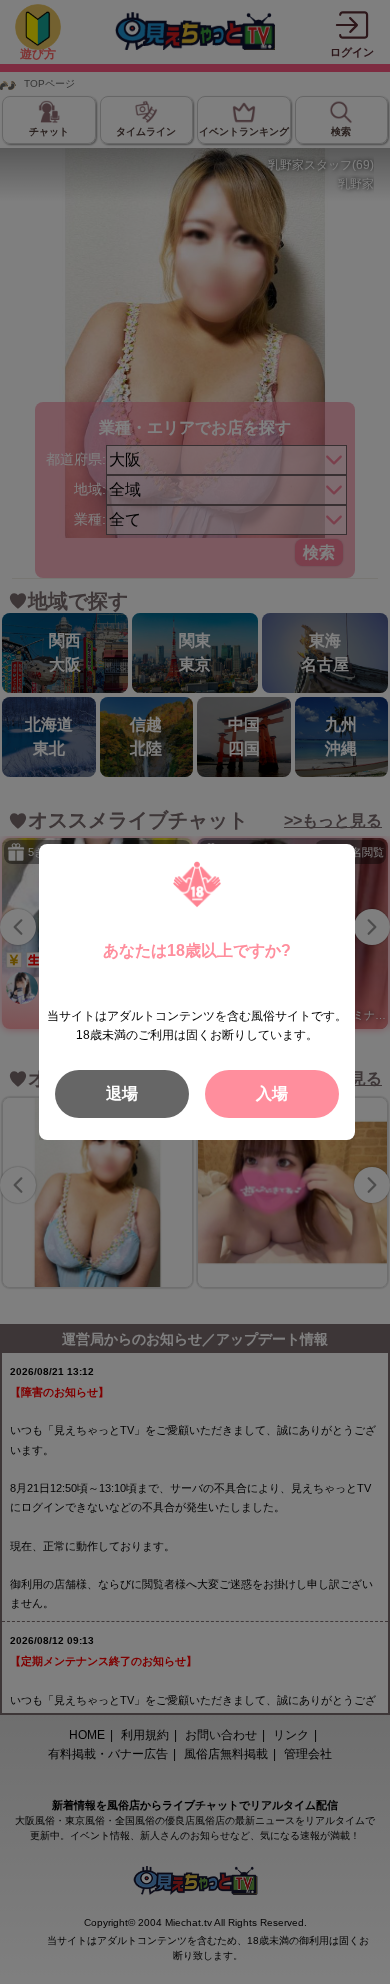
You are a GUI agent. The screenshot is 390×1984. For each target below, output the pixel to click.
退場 (122, 1093)
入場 (272, 1093)
